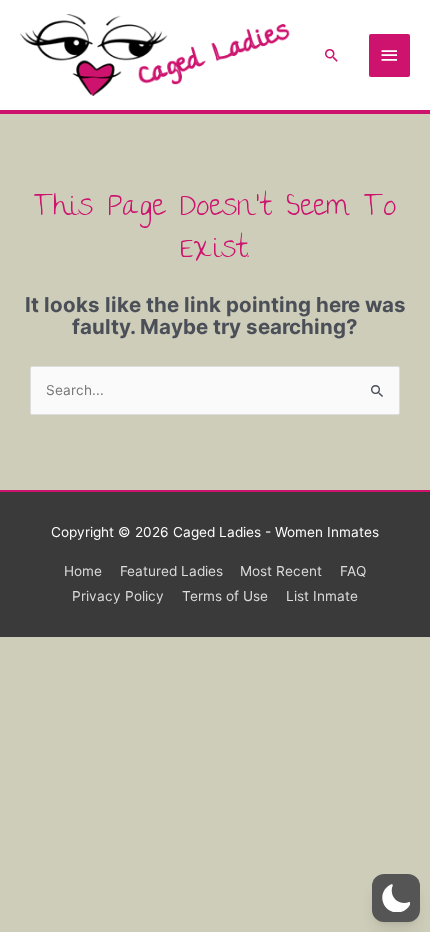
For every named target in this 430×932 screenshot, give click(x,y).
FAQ (353, 571)
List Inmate (322, 596)
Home (83, 571)
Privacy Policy (118, 596)
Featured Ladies (171, 571)
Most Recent (281, 571)
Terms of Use (225, 596)
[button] (332, 55)
